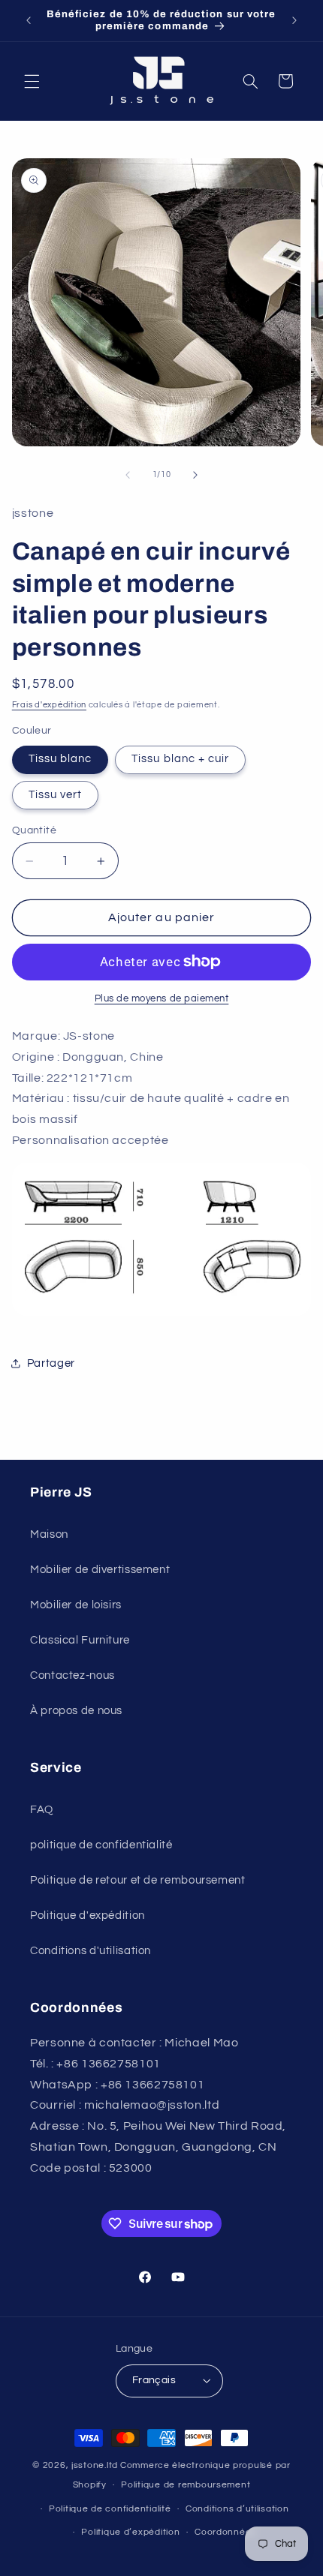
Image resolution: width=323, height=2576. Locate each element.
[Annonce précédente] (29, 20)
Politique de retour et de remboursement (138, 1880)
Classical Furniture (80, 1640)
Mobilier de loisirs (76, 1605)
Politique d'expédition (88, 1915)
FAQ (42, 1810)
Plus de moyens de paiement (162, 999)
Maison (49, 1534)
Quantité (34, 830)
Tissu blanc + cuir (180, 759)
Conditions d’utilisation (237, 2509)
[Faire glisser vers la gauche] (128, 475)
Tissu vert (56, 795)
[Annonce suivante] (294, 20)
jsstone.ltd (95, 2465)
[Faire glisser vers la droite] (195, 475)
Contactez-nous (72, 1675)
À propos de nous (76, 1711)
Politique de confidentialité (110, 2509)
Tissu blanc (60, 759)
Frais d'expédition (49, 705)
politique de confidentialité (101, 1845)
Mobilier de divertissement (100, 1570)
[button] (32, 81)
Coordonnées (225, 2532)
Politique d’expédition (130, 2532)
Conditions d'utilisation (91, 1951)
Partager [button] (51, 1363)
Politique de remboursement (186, 2485)
